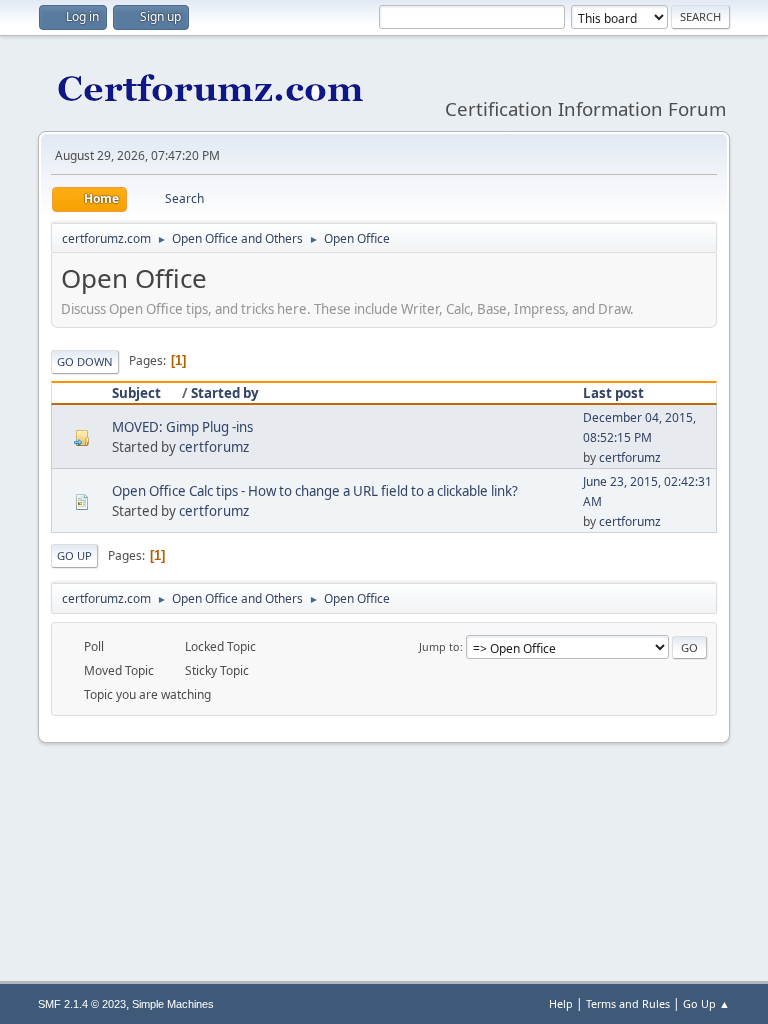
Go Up (74, 555)
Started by (225, 393)
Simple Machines (173, 1004)
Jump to (439, 646)
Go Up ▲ (706, 1003)
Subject (136, 393)
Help (561, 1003)
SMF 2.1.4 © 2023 (82, 1004)
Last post (613, 393)
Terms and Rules (628, 1003)
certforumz (214, 447)
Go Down (85, 361)
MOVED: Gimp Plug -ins (182, 427)
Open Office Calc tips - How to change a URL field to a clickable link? (315, 491)
